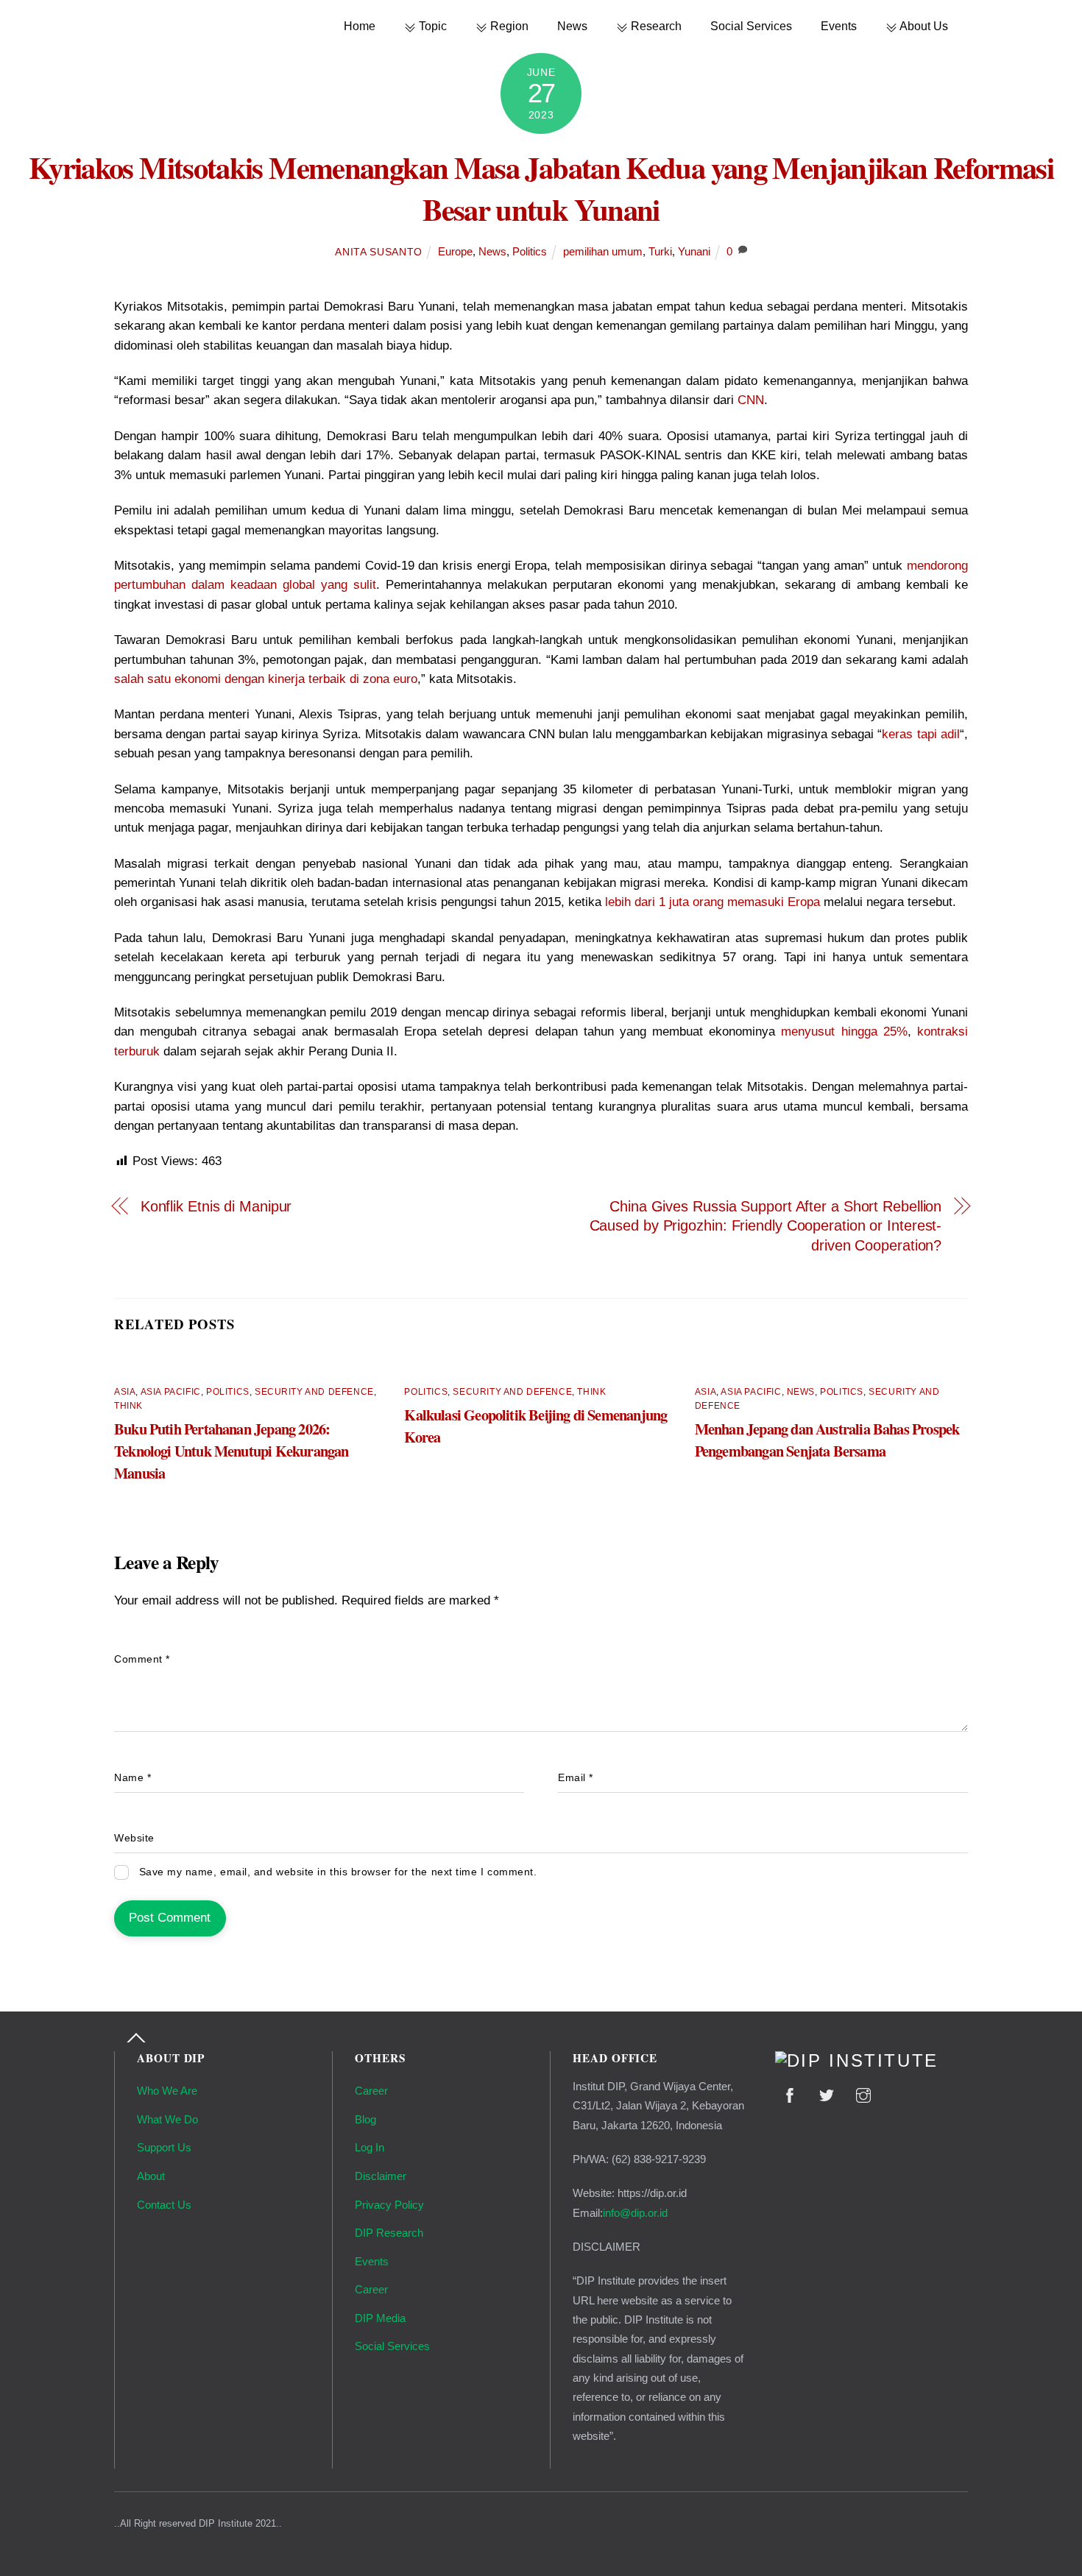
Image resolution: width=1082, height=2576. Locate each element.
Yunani (694, 251)
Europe (455, 251)
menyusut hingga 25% (844, 1032)
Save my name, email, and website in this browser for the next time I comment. (338, 1872)
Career (371, 2091)
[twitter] (827, 2094)
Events (839, 26)
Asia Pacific (171, 1392)
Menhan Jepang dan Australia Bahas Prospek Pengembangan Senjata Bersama (827, 1440)
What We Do (167, 2119)
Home (360, 26)
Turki (660, 251)
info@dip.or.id (635, 2213)
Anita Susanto (379, 252)
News (572, 26)
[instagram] (863, 2094)
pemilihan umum (603, 251)
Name (132, 1778)
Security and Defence (314, 1392)
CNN (751, 400)
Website (134, 1838)
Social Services (751, 26)
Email (576, 1778)
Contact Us (164, 2205)
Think (128, 1406)
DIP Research (389, 2233)
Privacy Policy (389, 2205)
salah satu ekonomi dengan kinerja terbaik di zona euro (266, 679)
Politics (530, 251)
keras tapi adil (921, 734)
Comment (142, 1659)
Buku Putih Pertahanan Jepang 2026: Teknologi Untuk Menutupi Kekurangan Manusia (231, 1451)
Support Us (164, 2147)
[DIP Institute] (857, 2061)
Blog (365, 2119)
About (151, 2176)
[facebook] (790, 2094)
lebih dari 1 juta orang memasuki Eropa (713, 902)
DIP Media (380, 2318)
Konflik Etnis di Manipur (216, 1206)
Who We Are (167, 2091)
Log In (369, 2147)
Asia (125, 1392)
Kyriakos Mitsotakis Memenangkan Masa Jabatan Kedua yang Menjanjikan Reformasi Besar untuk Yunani (541, 188)
